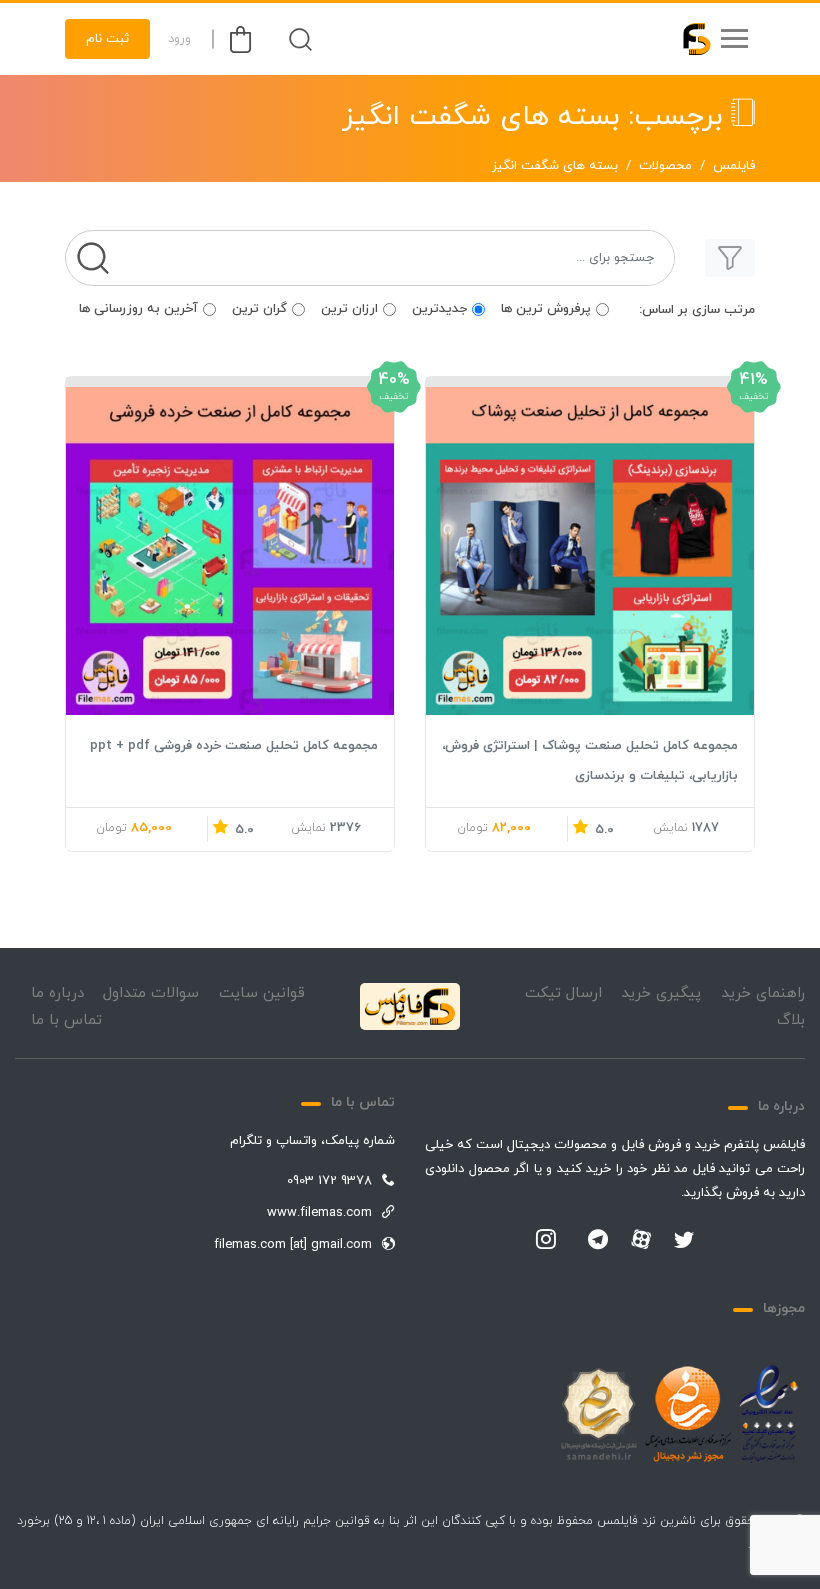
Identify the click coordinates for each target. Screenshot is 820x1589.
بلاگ (791, 1020)
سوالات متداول (151, 993)
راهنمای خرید (763, 993)
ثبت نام (107, 39)
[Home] (410, 1007)
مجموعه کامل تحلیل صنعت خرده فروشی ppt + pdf (234, 746)
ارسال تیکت (563, 993)
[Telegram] (598, 1241)
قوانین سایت (262, 993)
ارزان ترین (349, 309)
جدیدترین (439, 309)
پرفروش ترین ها (546, 309)
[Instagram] (546, 1241)
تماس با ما (66, 1020)
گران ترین (259, 309)
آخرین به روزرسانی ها (138, 309)
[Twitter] (684, 1241)
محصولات (665, 166)
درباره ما (57, 993)
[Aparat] (641, 1239)
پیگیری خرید (661, 993)
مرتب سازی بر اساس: (697, 310)
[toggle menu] (734, 39)
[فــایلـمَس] (688, 39)
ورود (179, 39)
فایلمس (734, 166)
